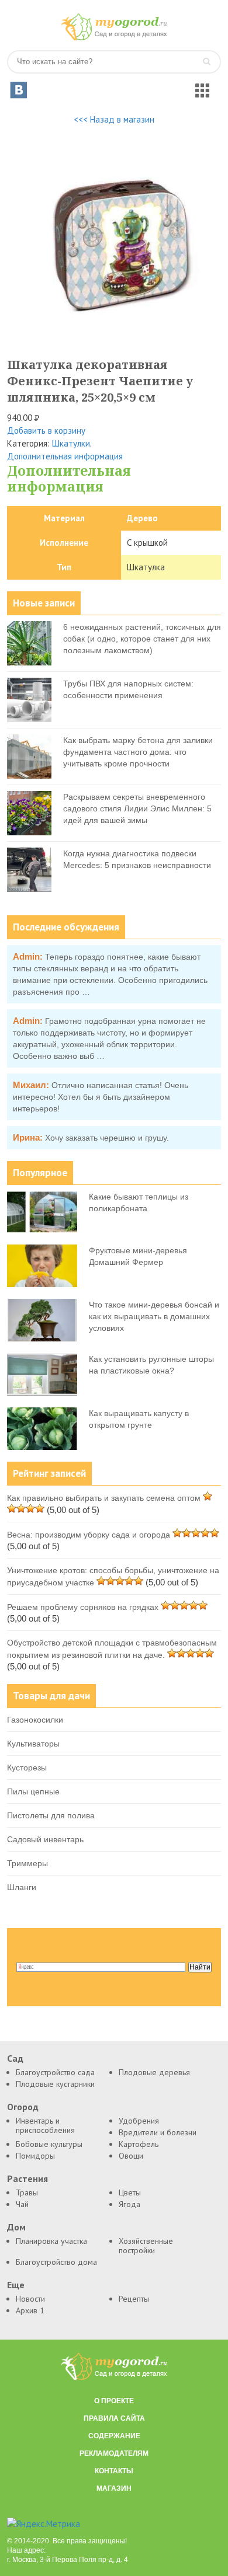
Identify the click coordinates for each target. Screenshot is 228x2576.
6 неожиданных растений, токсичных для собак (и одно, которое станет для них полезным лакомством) (142, 639)
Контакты (114, 2471)
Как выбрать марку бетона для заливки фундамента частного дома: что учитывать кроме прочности (138, 752)
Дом (16, 2227)
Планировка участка (51, 2241)
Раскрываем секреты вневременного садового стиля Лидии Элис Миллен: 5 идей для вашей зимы (137, 808)
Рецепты (134, 2299)
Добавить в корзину (46, 431)
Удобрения (139, 2121)
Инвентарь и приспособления (45, 2125)
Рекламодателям (114, 2453)
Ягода (129, 2204)
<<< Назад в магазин (114, 119)
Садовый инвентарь (45, 1839)
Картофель (139, 2144)
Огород (23, 2107)
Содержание (114, 2436)
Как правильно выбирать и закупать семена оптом (104, 1498)
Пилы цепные (33, 1791)
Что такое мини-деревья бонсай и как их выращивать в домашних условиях (154, 1316)
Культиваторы (33, 1744)
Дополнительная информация (65, 456)
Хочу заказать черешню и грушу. (107, 1138)
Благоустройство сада (55, 2072)
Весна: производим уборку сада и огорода (89, 1535)
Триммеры (27, 1863)
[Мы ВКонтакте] (19, 90)
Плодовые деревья (154, 2072)
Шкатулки (71, 443)
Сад (15, 2059)
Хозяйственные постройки (146, 2246)
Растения (27, 2179)
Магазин (114, 2488)
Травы (27, 2192)
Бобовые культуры (49, 2144)
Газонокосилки (35, 1720)
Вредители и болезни (158, 2132)
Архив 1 (30, 2310)
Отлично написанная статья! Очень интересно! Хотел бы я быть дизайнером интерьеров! (101, 1097)
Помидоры (35, 2156)
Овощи (131, 2156)
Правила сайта (114, 2418)
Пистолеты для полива (51, 1815)
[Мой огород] (114, 38)
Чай (22, 2204)
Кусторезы (27, 1768)
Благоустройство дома (56, 2262)
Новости (30, 2299)
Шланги (22, 1887)
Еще (16, 2285)
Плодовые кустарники (55, 2084)
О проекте (114, 2401)
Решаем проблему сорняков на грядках (83, 1607)
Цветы (130, 2192)
